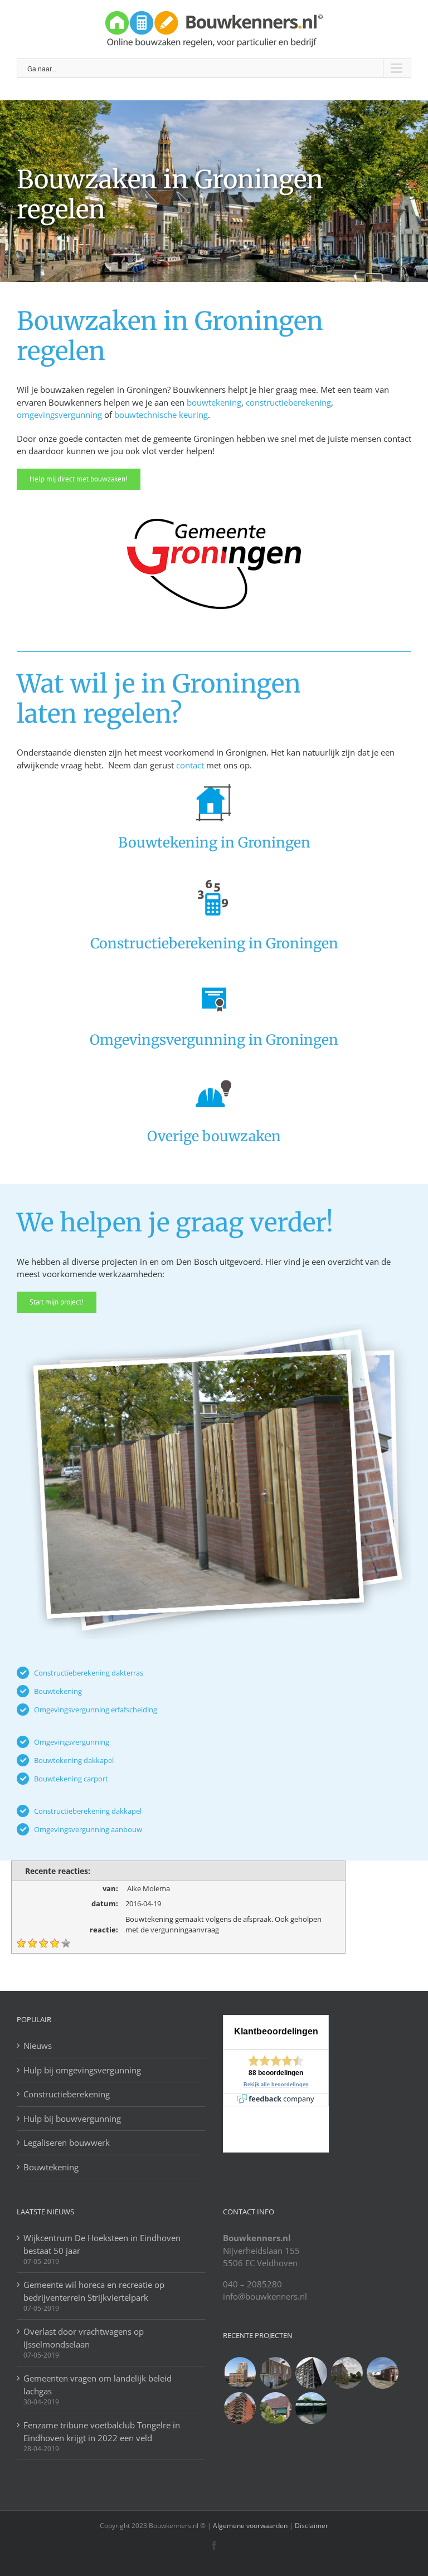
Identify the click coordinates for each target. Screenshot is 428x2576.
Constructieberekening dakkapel (88, 1811)
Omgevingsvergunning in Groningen (214, 1040)
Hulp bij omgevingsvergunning (82, 2070)
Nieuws (38, 2046)
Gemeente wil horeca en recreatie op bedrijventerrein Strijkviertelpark (94, 2291)
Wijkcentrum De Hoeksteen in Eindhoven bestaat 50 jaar (102, 2244)
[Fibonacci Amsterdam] (240, 2373)
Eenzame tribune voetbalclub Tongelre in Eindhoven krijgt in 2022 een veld (102, 2431)
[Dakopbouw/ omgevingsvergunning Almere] (275, 2373)
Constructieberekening (67, 2094)
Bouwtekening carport (71, 1779)
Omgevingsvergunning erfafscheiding (96, 1710)
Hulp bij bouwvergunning (72, 2119)
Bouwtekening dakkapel (74, 1760)
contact (190, 765)
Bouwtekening (58, 1691)
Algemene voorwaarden (250, 2526)
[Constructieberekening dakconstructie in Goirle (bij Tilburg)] (382, 2373)
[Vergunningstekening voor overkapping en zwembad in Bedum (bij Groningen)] (347, 2373)
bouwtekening (214, 402)
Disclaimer (311, 2526)
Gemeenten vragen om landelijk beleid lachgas (98, 2385)
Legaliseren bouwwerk (67, 2142)
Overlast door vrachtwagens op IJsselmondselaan (84, 2338)
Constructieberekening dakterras (89, 1673)
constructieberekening (288, 402)
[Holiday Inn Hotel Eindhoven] (311, 2373)
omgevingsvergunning (59, 415)
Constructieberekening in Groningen (214, 943)
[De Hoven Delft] (240, 2408)
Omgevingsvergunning (72, 1742)
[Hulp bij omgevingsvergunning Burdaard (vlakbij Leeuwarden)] (275, 2408)
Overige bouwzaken (214, 1136)
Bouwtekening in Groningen (214, 843)
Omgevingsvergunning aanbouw (88, 1829)
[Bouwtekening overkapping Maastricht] (311, 2408)
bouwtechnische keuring (161, 415)
